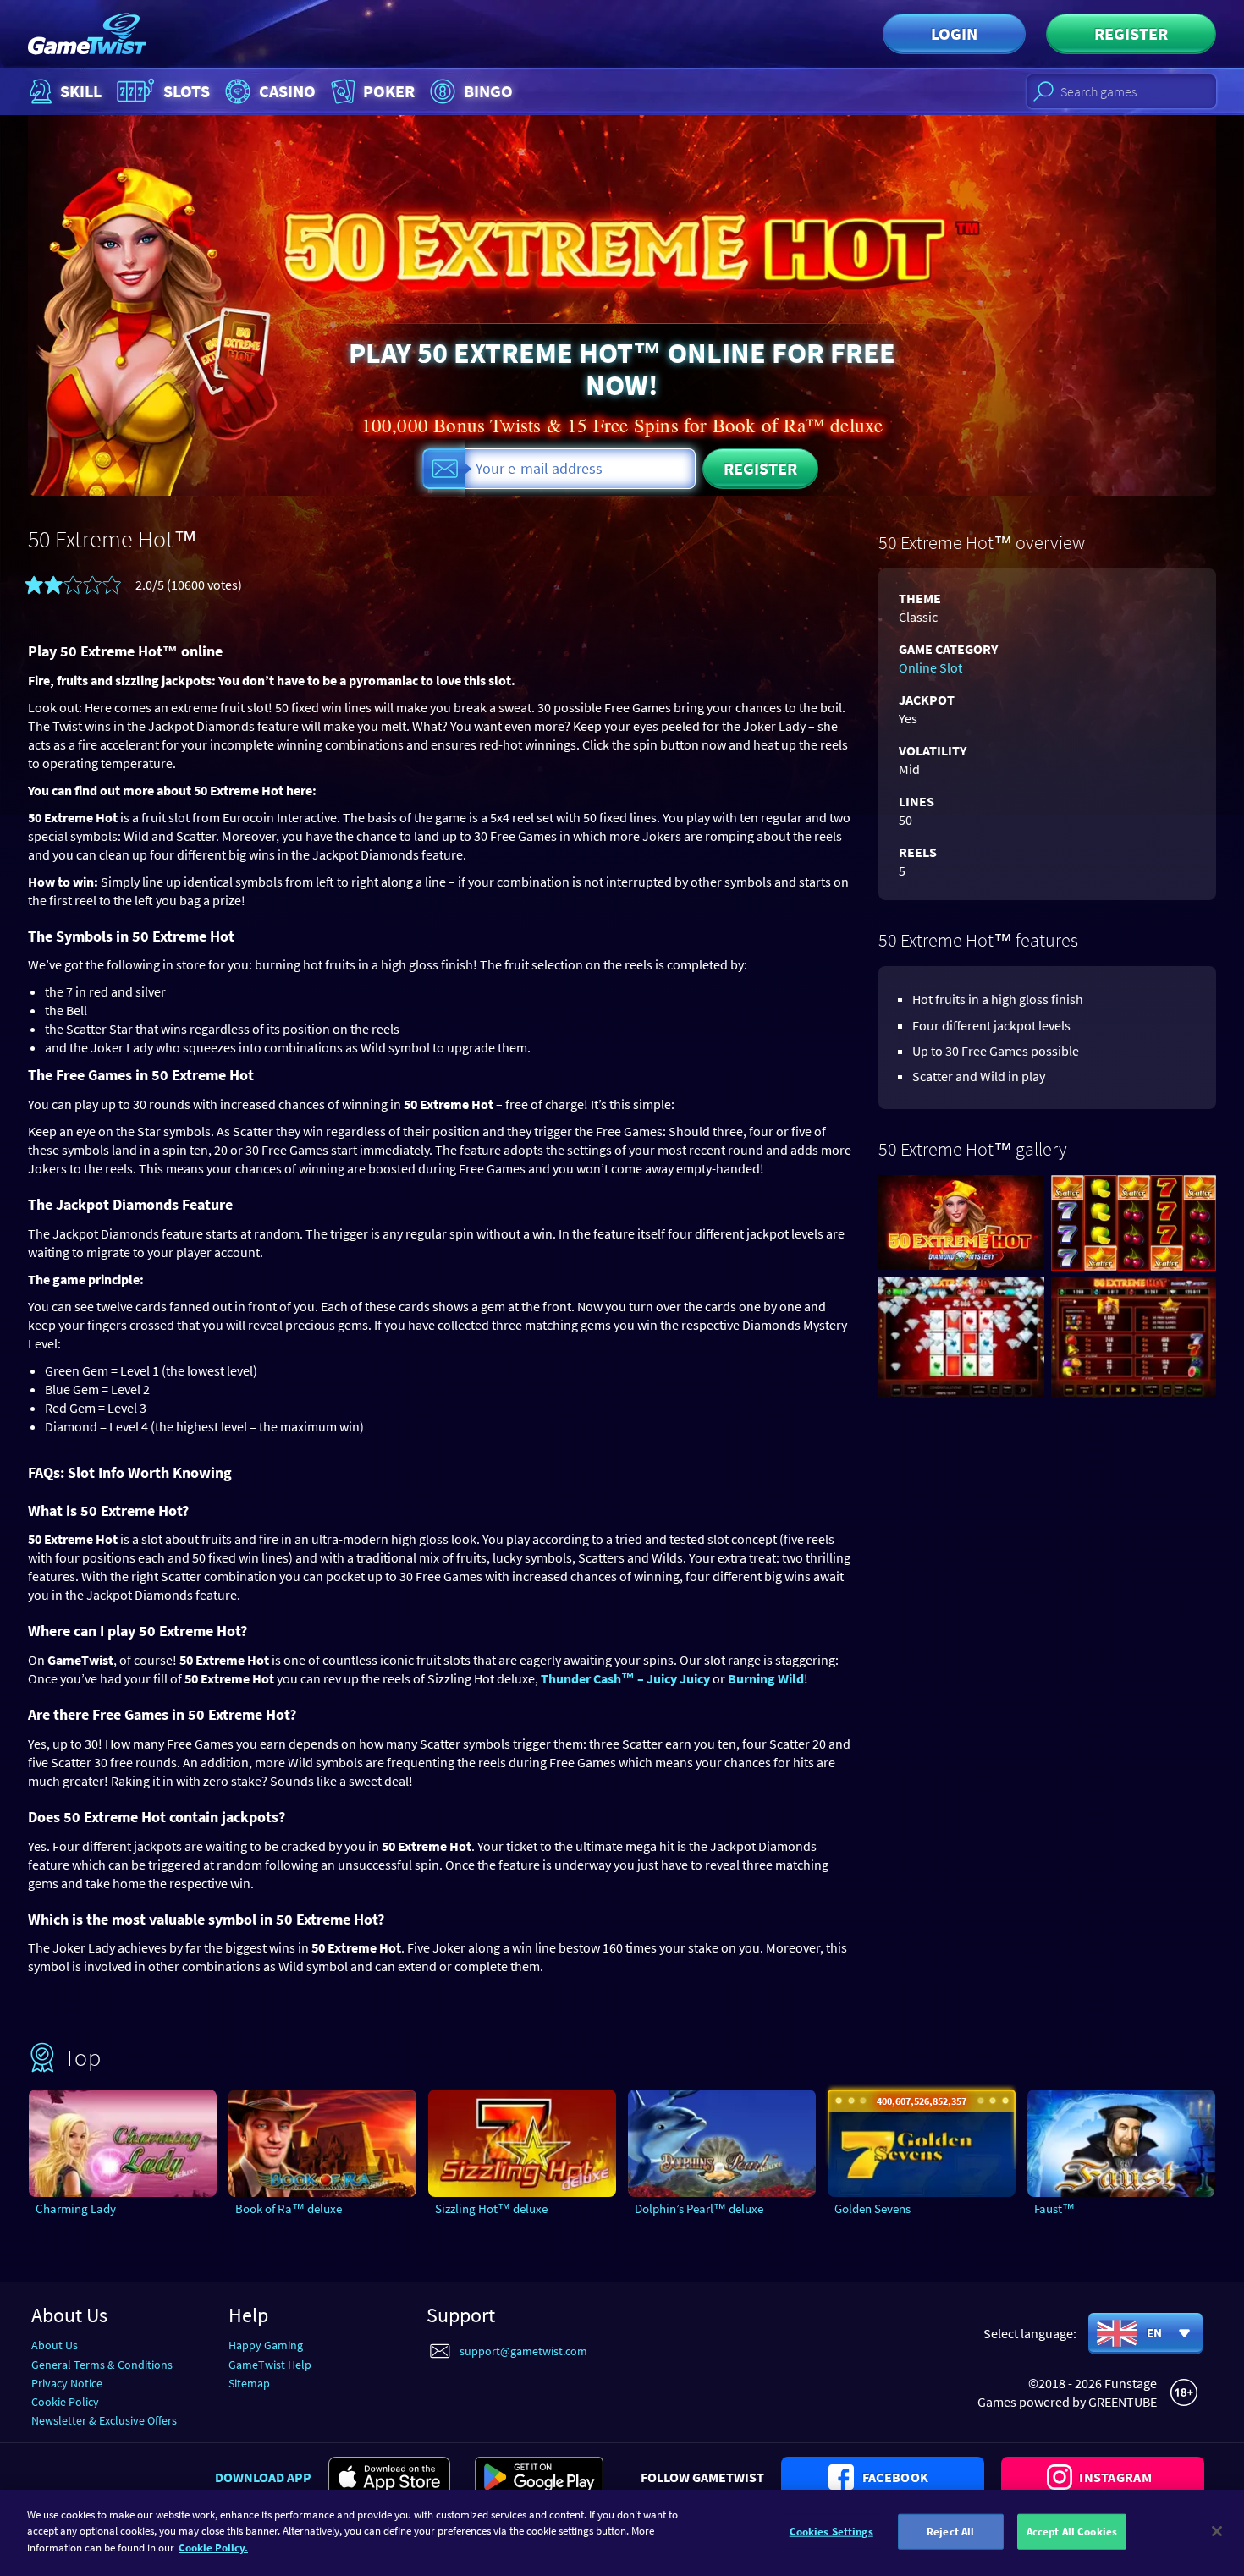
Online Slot (930, 667)
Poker (389, 91)
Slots (187, 91)
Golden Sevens (872, 2208)
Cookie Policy (65, 2402)
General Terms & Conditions (102, 2365)
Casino (287, 91)
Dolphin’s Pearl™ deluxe (699, 2208)
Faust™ (1054, 2208)
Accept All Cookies (1072, 2532)
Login (954, 33)
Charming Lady (76, 2208)
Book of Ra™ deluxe (289, 2208)
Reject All (950, 2532)
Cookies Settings (831, 2532)
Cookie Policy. (213, 2548)
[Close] (1217, 2531)
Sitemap (249, 2383)
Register (1131, 33)
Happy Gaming (266, 2345)
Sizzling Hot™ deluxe (491, 2208)
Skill (81, 91)
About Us (55, 2345)
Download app (263, 2477)
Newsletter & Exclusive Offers (104, 2420)
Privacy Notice (67, 2383)
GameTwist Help (270, 2365)
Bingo (488, 91)
